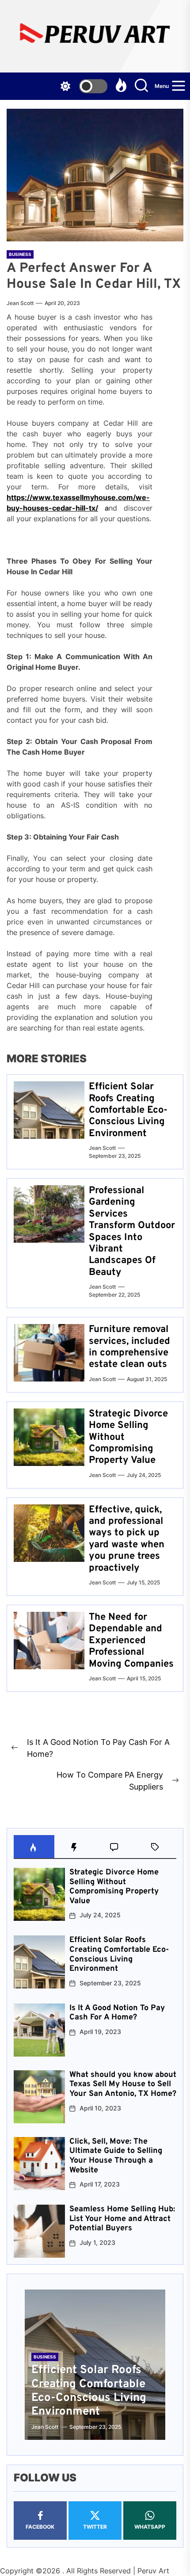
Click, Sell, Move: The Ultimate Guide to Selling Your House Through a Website (116, 2156)
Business (20, 254)
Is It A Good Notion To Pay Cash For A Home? (117, 2013)
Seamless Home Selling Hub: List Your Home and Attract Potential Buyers (122, 2219)
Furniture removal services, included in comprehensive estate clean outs (129, 1347)
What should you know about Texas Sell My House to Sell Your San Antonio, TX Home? (123, 2084)
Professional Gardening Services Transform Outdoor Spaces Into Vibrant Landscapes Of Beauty (132, 1232)
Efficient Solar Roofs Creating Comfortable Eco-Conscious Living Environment (128, 1110)
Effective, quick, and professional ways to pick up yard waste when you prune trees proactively (127, 1539)
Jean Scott (20, 303)
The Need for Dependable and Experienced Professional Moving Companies (131, 1641)
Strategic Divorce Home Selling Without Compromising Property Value (114, 1887)
